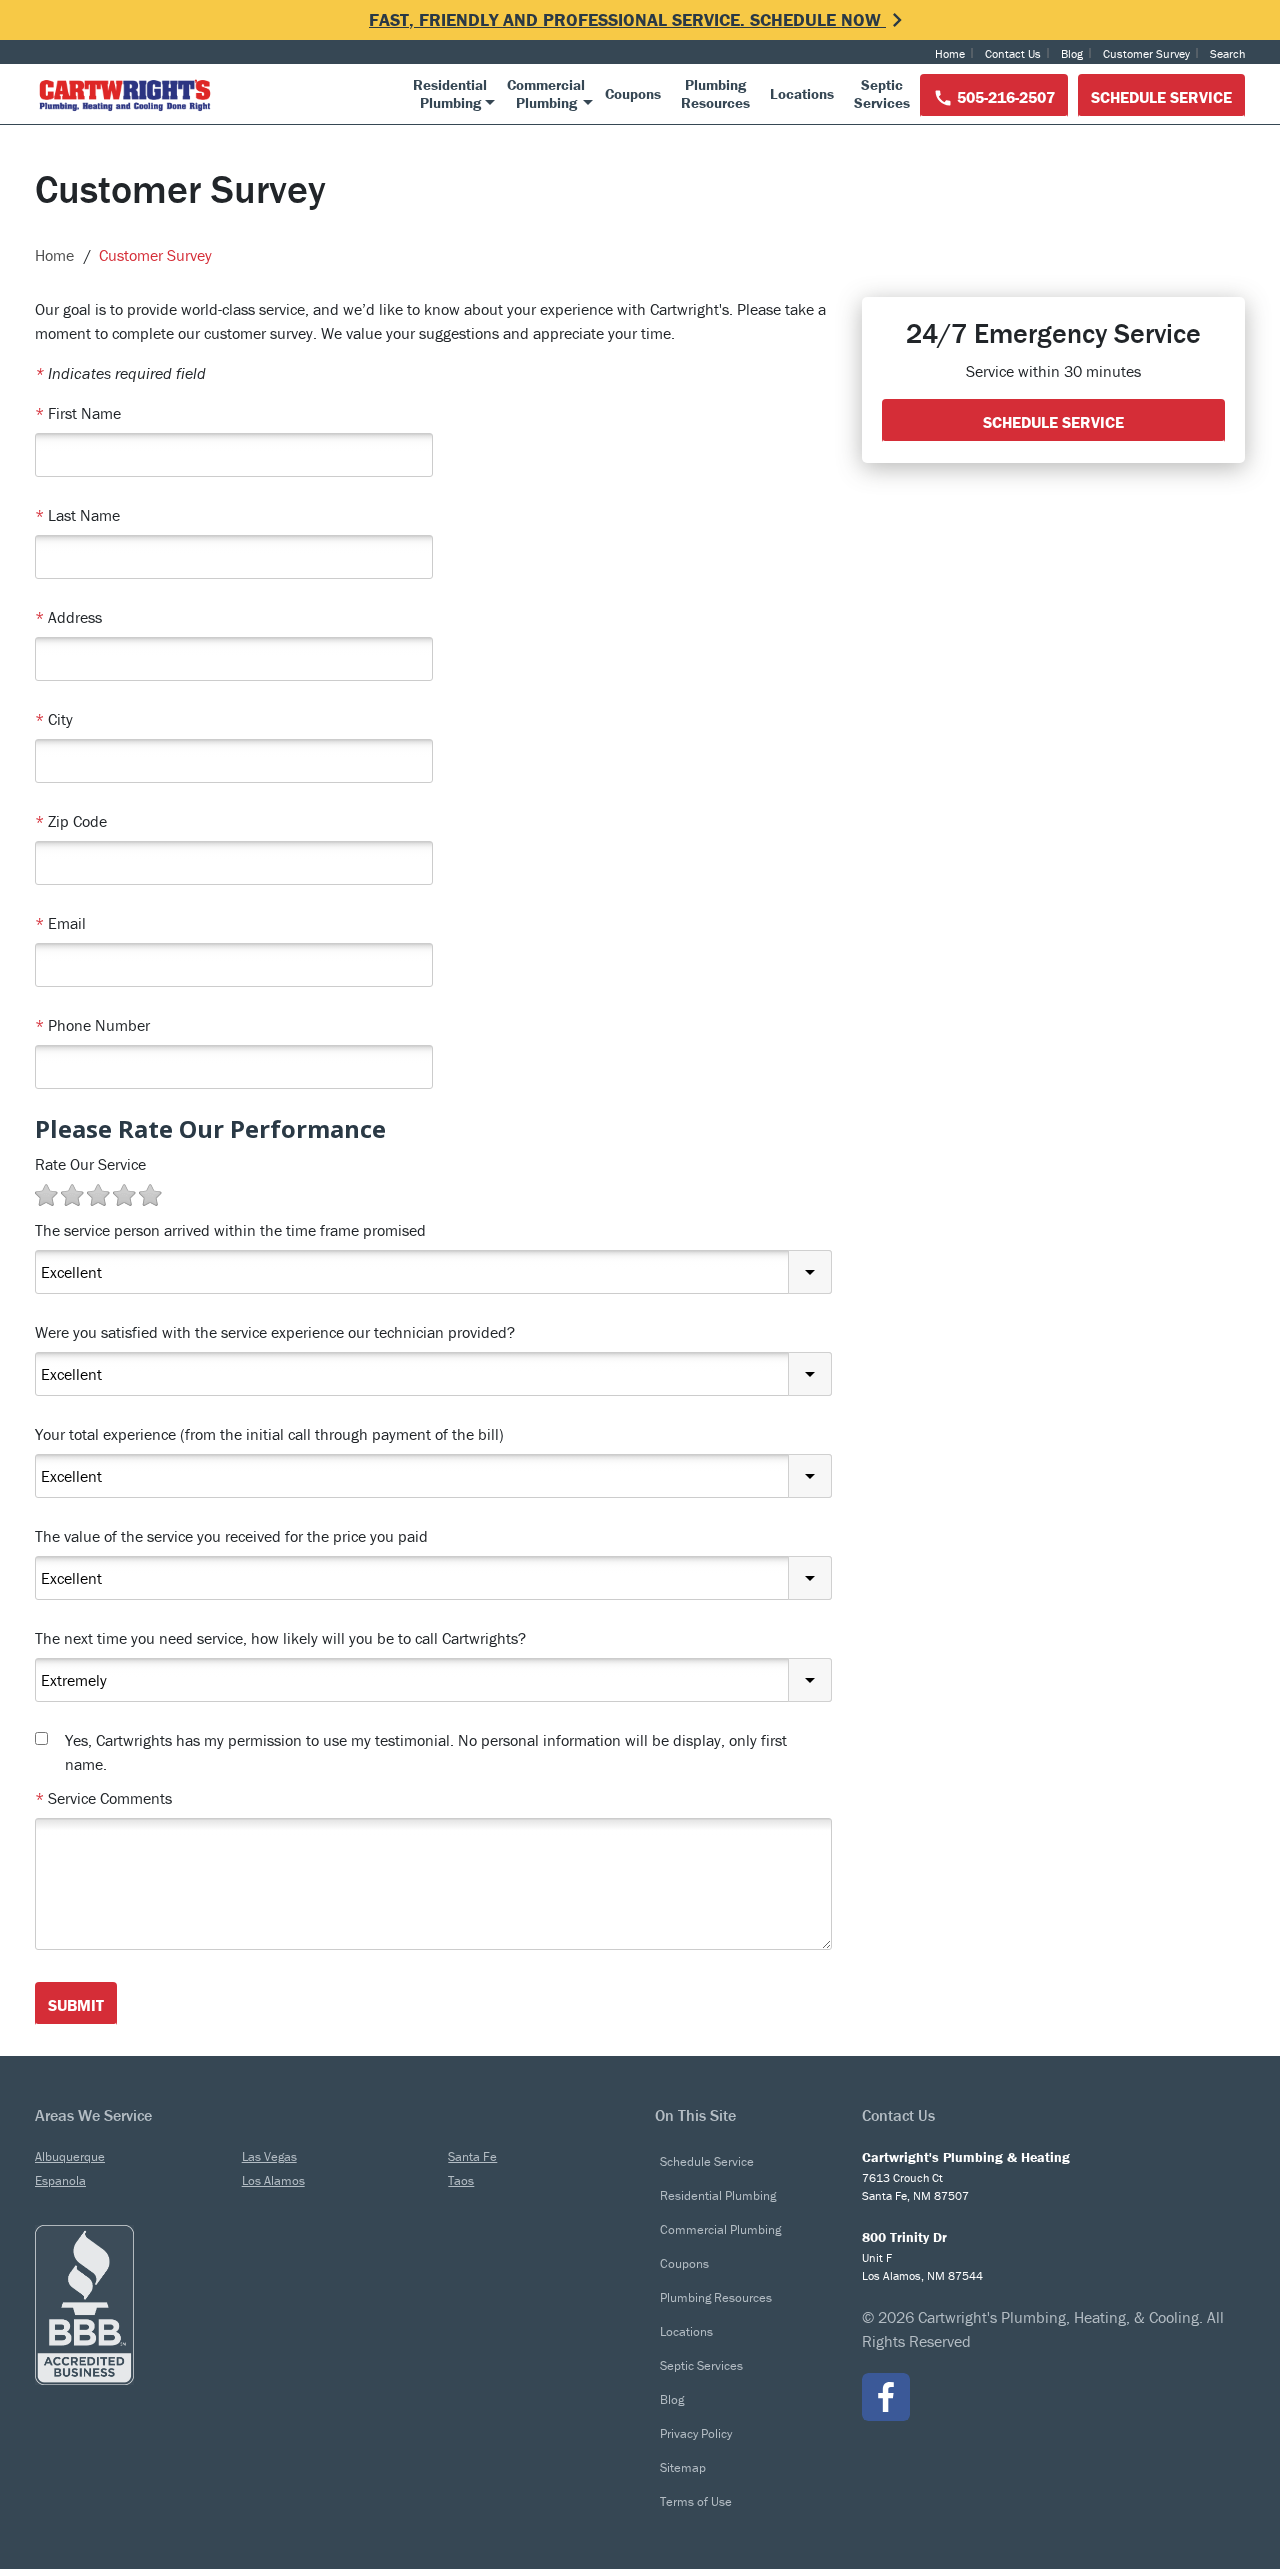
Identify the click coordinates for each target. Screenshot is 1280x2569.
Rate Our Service (90, 1164)
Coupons (684, 2263)
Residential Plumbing (718, 2195)
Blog (1072, 53)
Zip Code (71, 821)
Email (60, 923)
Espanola (60, 2180)
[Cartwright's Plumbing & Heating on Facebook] (886, 2397)
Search (1227, 53)
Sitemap (683, 2467)
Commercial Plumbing (720, 2229)
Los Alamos (273, 2180)
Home (950, 53)
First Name (78, 413)
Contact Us (1013, 53)
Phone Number (92, 1025)
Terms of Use (696, 2501)
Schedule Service (1161, 97)
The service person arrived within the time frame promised (230, 1230)
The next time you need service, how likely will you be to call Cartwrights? (280, 1638)
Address (68, 617)
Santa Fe (472, 2156)
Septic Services (701, 2365)
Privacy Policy (696, 2433)
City (54, 719)
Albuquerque (70, 2156)
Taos (461, 2180)
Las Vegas (269, 2156)
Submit (76, 2005)
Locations (686, 2331)
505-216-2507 (1004, 97)
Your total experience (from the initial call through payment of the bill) (269, 1434)
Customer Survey (1146, 53)
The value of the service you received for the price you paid (231, 1536)
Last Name (77, 515)
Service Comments (103, 1798)
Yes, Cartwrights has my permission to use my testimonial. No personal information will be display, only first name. (426, 1752)
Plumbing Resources (716, 2297)
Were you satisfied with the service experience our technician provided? (275, 1332)
